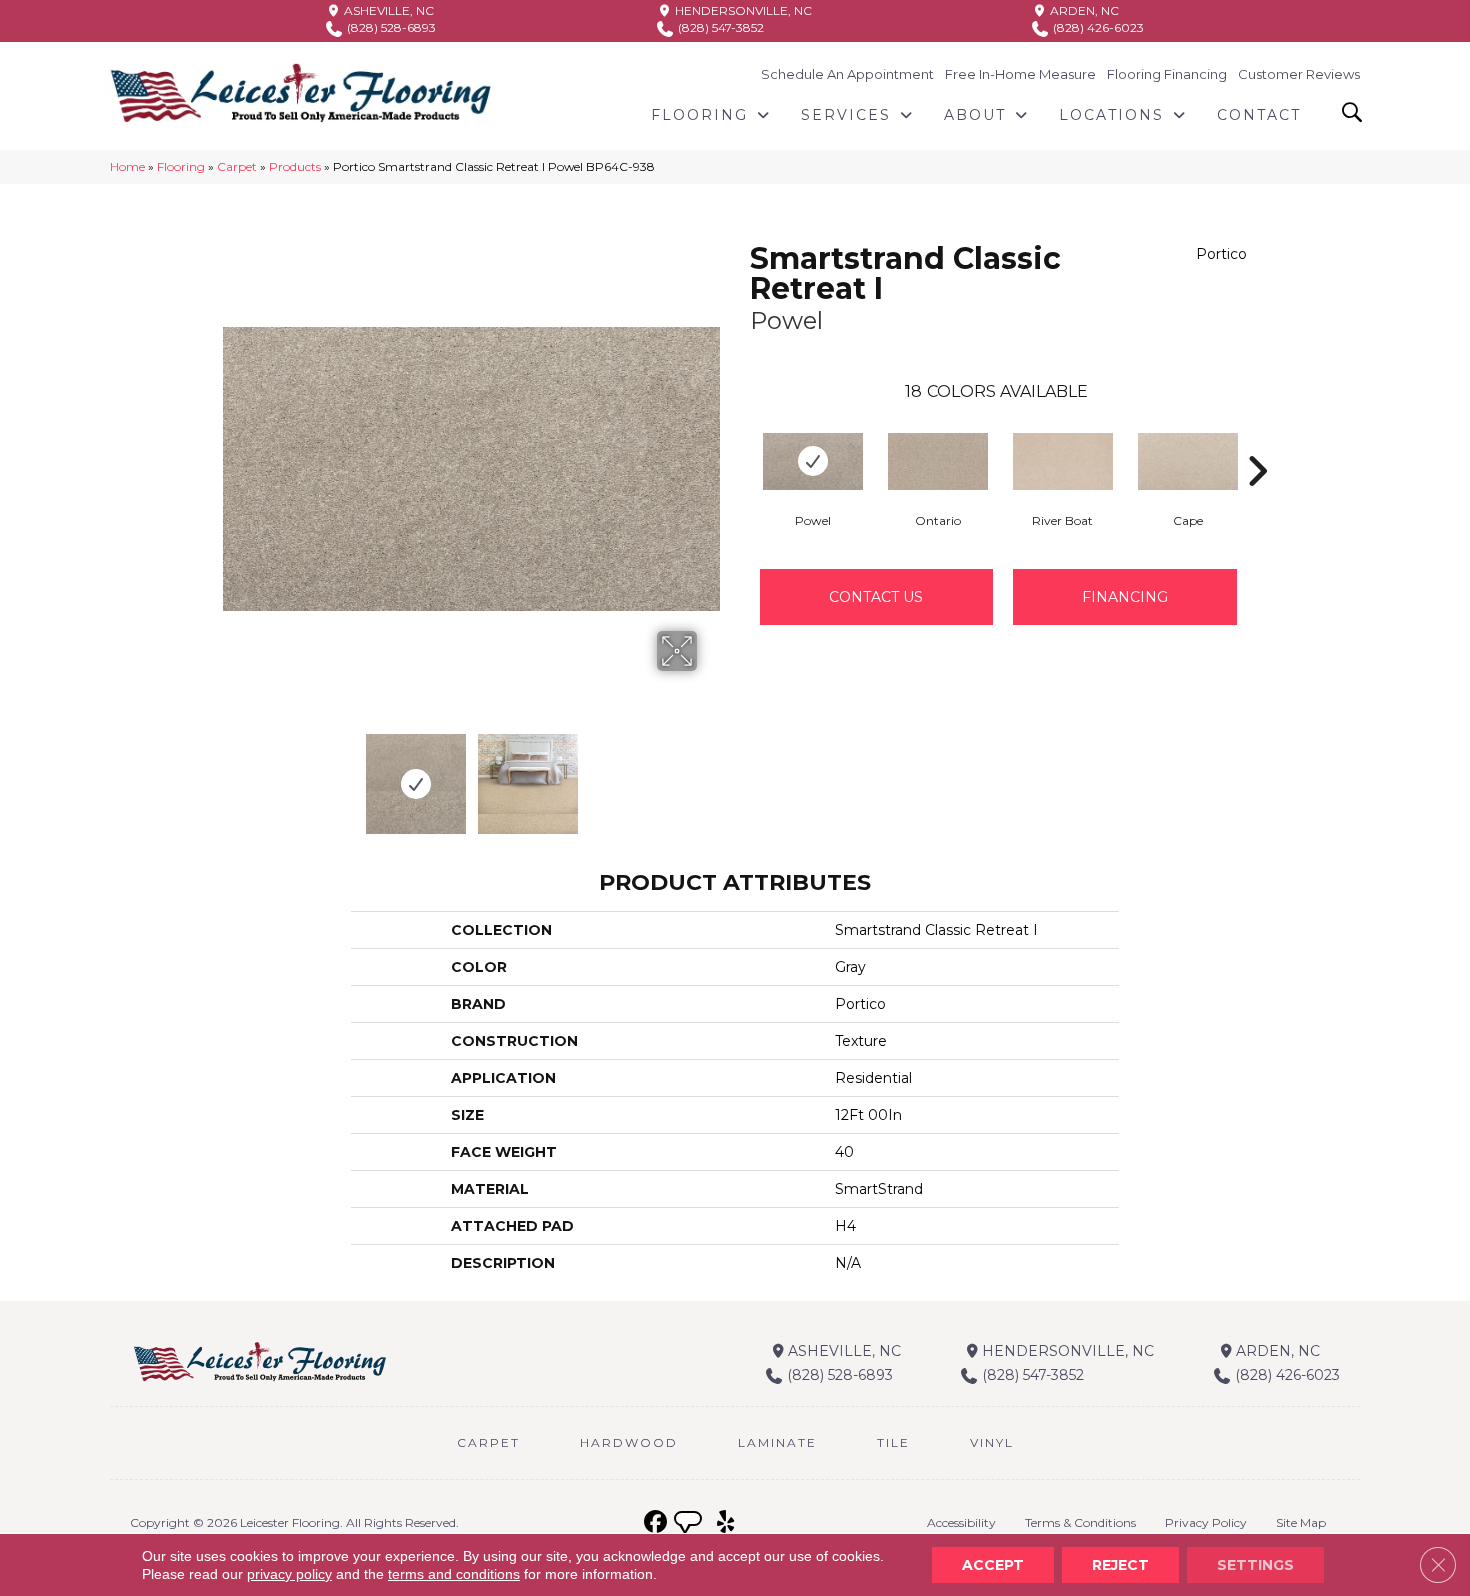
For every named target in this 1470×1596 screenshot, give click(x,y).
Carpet (237, 166)
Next (710, 774)
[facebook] (655, 1522)
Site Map (1301, 1522)
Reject (1120, 1565)
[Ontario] (938, 461)
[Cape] (1188, 461)
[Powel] (813, 461)
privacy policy (289, 1574)
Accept (993, 1565)
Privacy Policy (1206, 1522)
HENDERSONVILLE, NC (742, 10)
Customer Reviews (1299, 74)
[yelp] (725, 1522)
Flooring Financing (1167, 74)
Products (295, 166)
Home (127, 166)
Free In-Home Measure (1020, 74)
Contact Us (876, 597)
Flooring (181, 166)
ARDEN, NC (1083, 10)
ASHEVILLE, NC (387, 10)
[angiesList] (690, 1525)
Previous (233, 774)
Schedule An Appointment (847, 74)
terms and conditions (454, 1574)
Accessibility (961, 1522)
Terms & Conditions (1080, 1522)
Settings (1255, 1565)
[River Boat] (1063, 461)
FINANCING (1125, 597)
